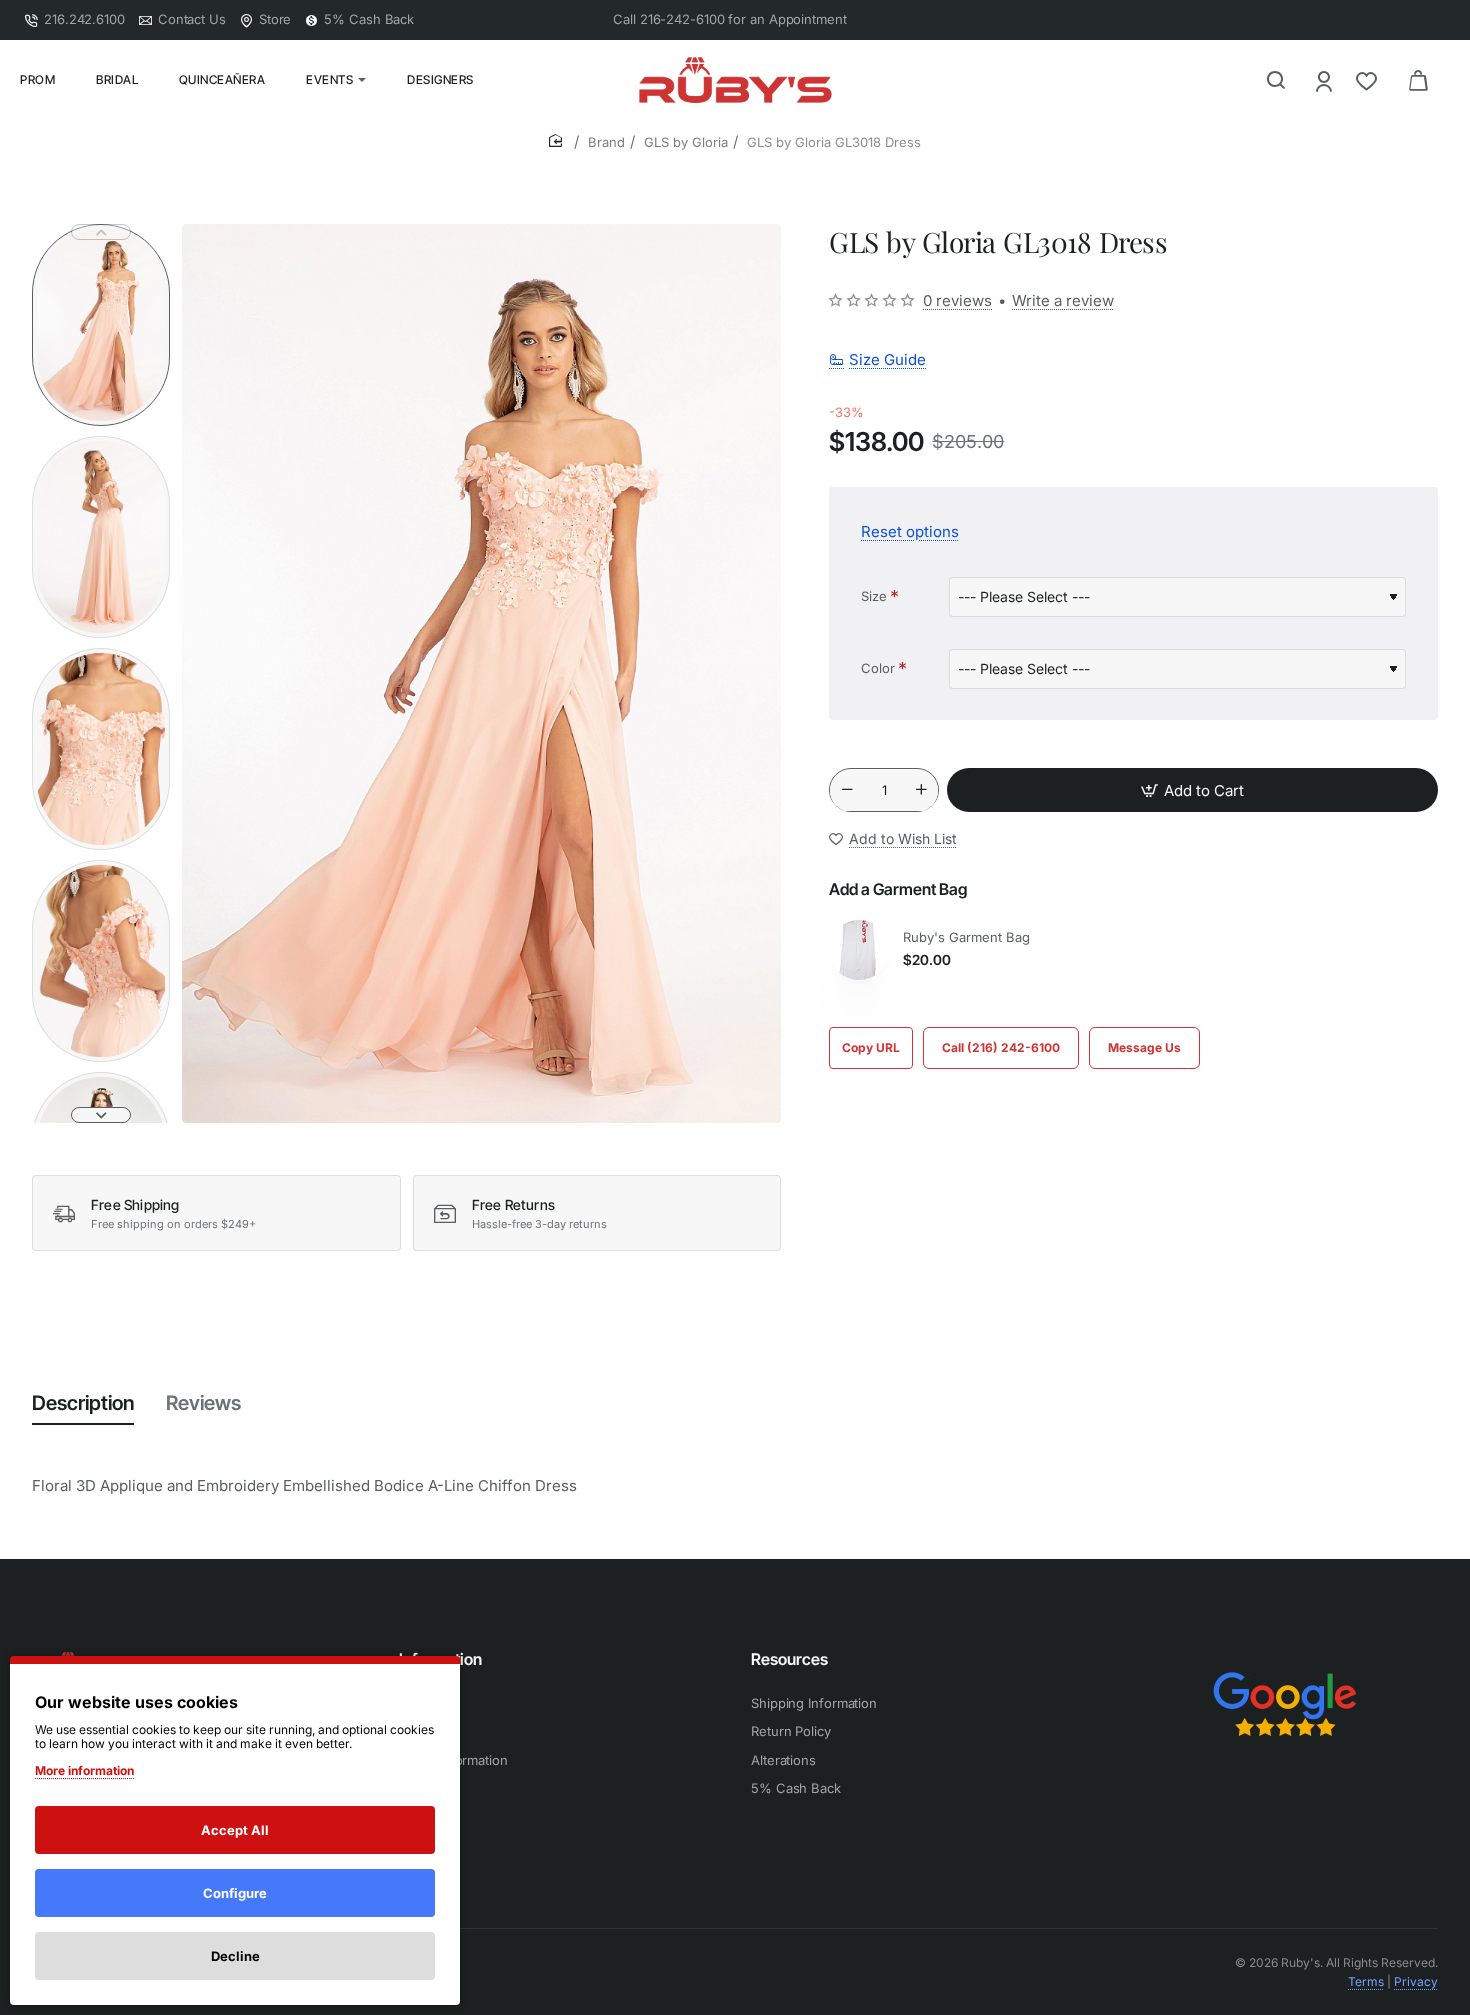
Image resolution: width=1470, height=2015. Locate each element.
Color (878, 668)
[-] (847, 791)
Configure (235, 1893)
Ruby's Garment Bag (966, 937)
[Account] (1325, 80)
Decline (235, 1956)
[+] (922, 791)
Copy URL (871, 1047)
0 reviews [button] (957, 300)
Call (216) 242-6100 (1001, 1047)
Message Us (1144, 1047)
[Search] (1276, 80)
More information (84, 1770)
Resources (789, 1659)
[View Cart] (1418, 80)
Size (874, 596)
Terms (1366, 1981)
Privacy (1416, 1981)
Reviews (203, 1403)
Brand (606, 142)
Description (83, 1403)
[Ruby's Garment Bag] (859, 950)
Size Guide (887, 359)
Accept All (235, 1830)
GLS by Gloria (686, 142)
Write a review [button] (1063, 300)
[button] (101, 232)
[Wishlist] (1368, 80)
